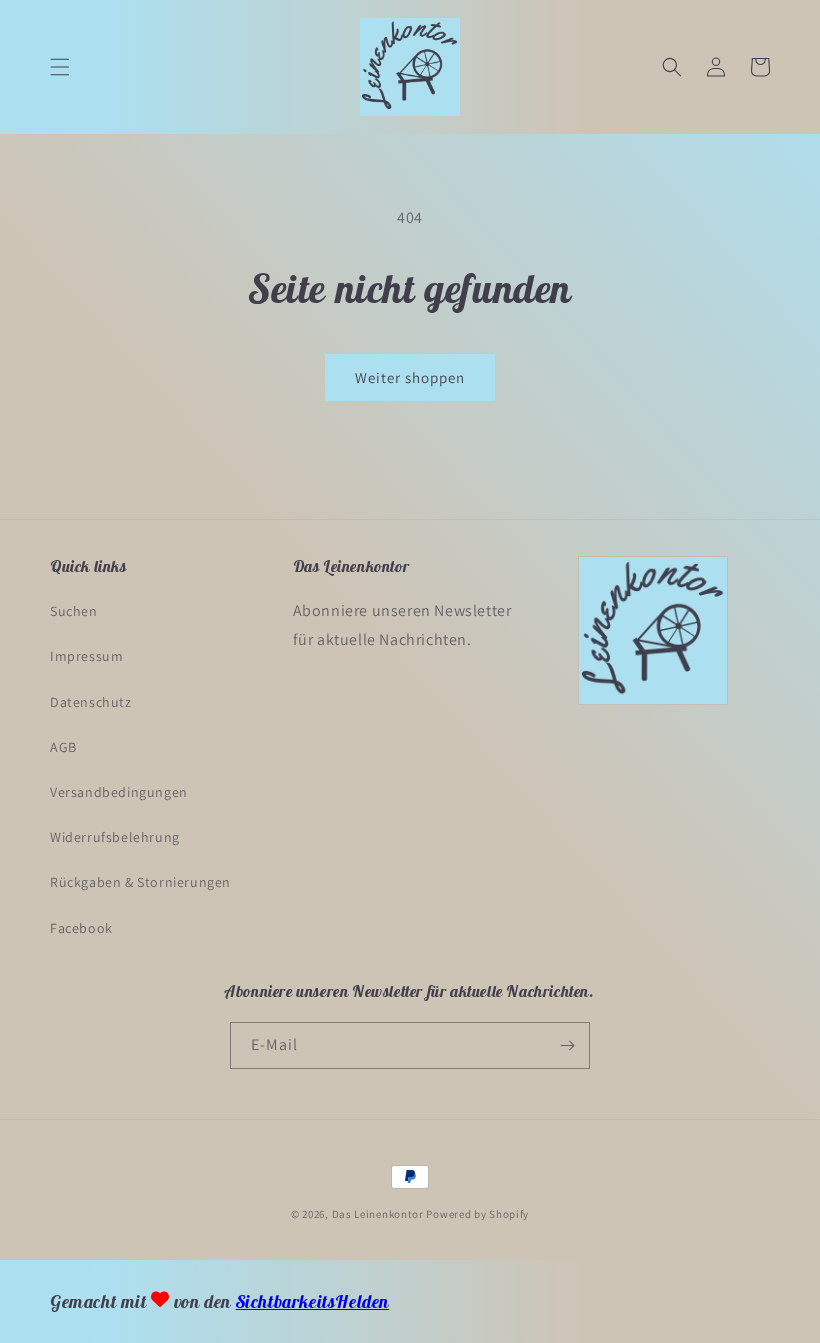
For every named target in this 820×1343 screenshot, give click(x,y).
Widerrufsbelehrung (115, 837)
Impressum (86, 656)
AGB (63, 747)
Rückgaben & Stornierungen (140, 882)
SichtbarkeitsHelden (312, 1301)
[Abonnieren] (567, 1045)
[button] (60, 67)
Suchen (74, 611)
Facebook (81, 928)
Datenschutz (91, 702)
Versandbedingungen (119, 792)
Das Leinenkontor (378, 1214)
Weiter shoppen (410, 377)
